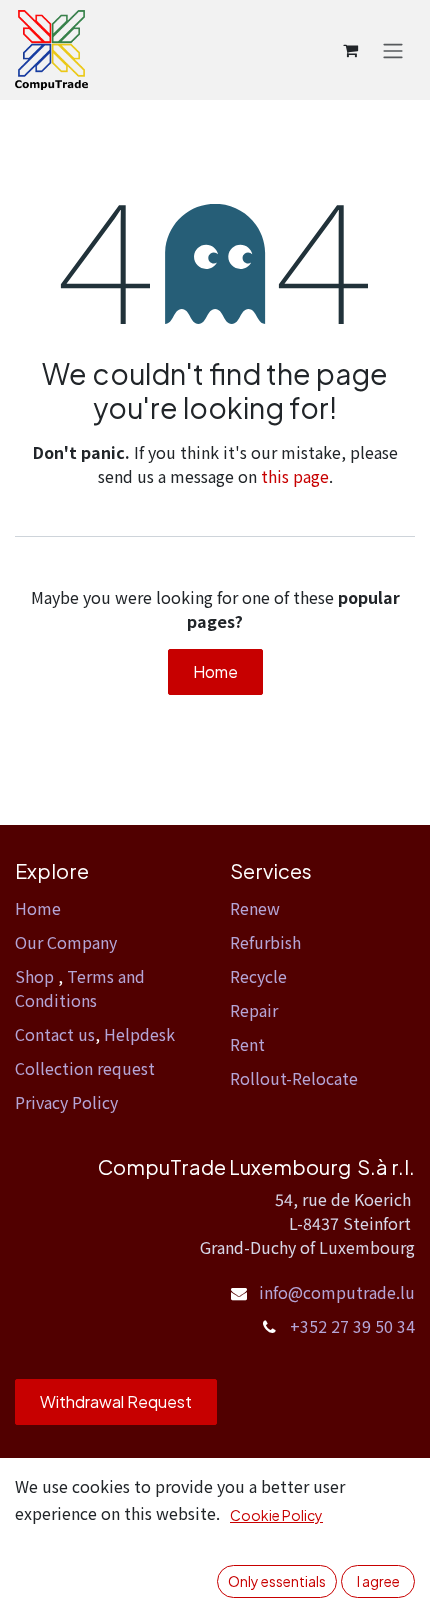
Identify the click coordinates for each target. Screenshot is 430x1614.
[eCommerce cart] (350, 50)
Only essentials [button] (277, 1581)
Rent (247, 1044)
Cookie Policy (276, 1515)
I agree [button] (378, 1581)
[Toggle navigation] (393, 50)
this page (295, 476)
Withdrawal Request (116, 1401)
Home (215, 671)
